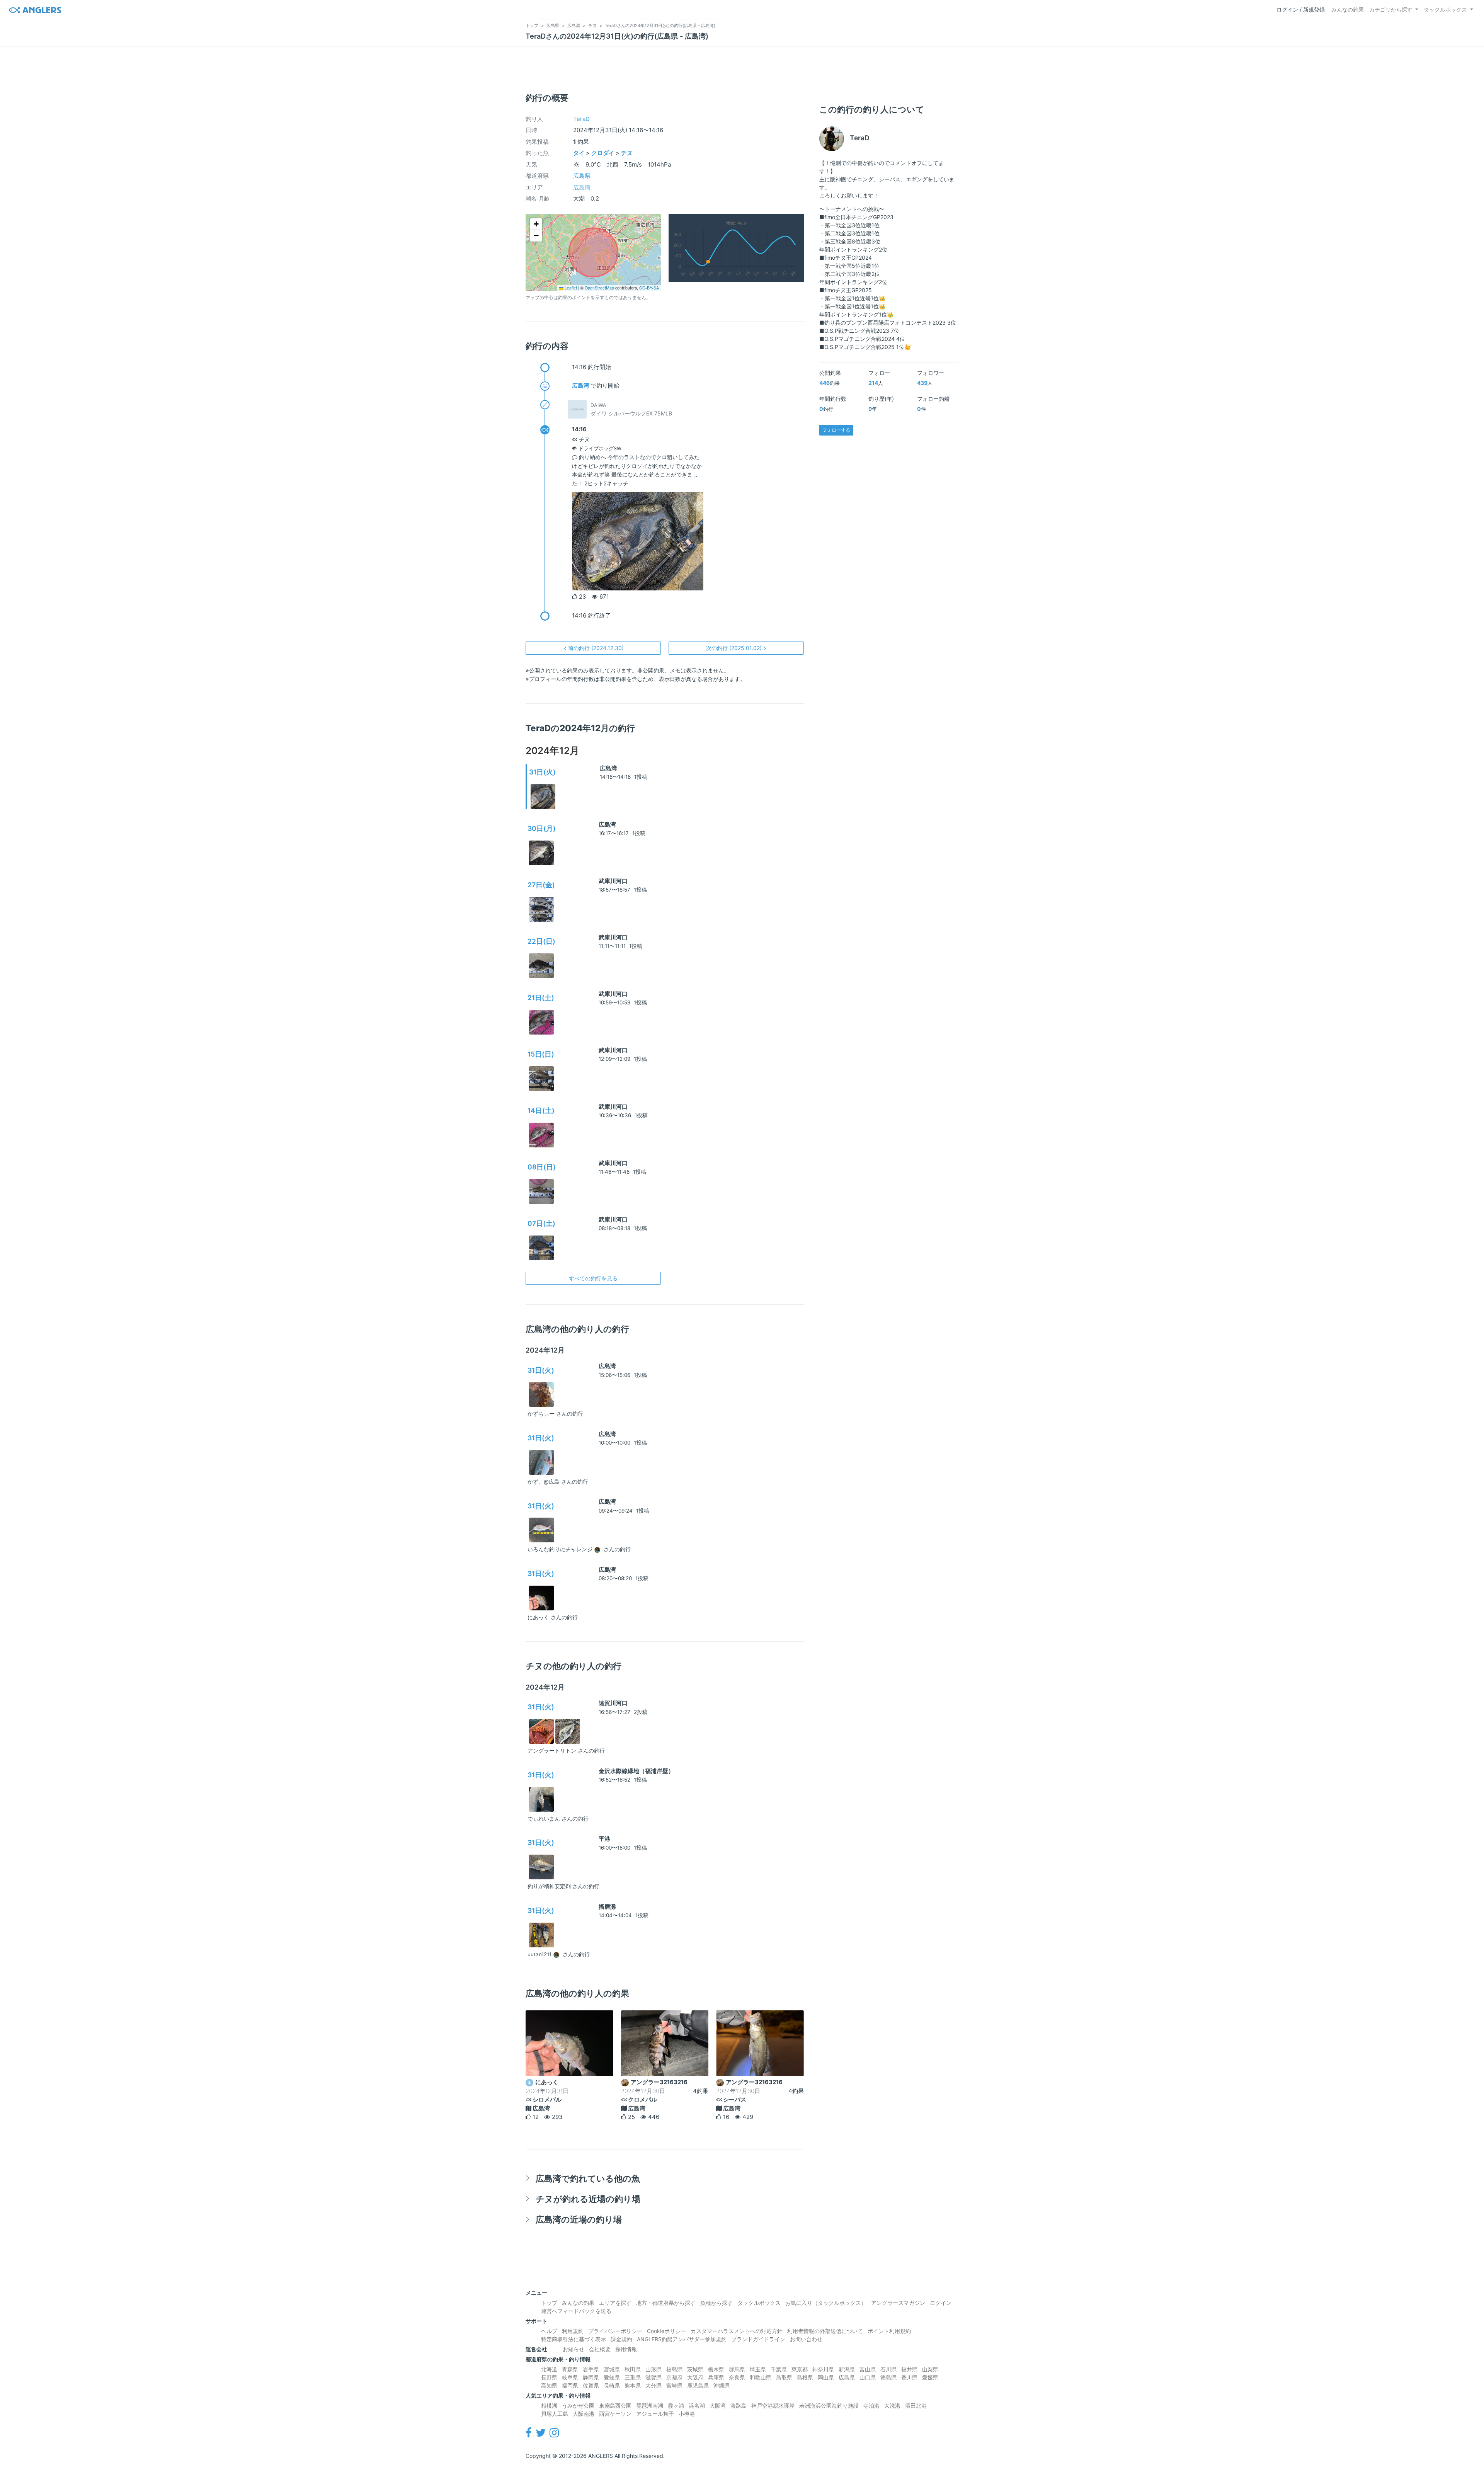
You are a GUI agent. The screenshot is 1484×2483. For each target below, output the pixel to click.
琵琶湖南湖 (650, 2406)
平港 (604, 1839)
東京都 (800, 2369)
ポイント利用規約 (889, 2331)
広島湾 (582, 187)
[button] (536, 224)
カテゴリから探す (1391, 9)
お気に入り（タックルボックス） (826, 2303)
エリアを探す (615, 2303)
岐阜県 (570, 2377)
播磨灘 (607, 1907)
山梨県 (930, 2369)
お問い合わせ (806, 2339)
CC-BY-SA (649, 288)
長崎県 (612, 2385)
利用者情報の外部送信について (825, 2331)
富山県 (868, 2369)
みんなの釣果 (1348, 9)
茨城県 (695, 2369)
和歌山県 (761, 2377)
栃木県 (716, 2369)
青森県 (570, 2369)
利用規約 (573, 2331)
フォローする (836, 430)
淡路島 (739, 2406)
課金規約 (621, 2339)
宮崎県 (674, 2385)
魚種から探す (716, 2303)
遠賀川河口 (613, 1703)
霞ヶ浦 (676, 2406)
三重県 (633, 2377)
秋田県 (633, 2369)
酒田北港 (916, 2406)
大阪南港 (584, 2414)
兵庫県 (716, 2377)
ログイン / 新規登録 (1301, 9)
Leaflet (570, 288)
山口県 (868, 2377)
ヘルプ (549, 2331)
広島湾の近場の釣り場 (579, 2219)
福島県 (674, 2369)
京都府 (674, 2377)
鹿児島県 (698, 2385)
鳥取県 (784, 2377)
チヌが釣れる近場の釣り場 (588, 2199)
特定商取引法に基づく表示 (574, 2339)
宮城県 (612, 2369)
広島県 (582, 176)
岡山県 (826, 2377)
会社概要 (600, 2349)
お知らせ (574, 2349)
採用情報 (626, 2349)
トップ (549, 2303)
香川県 (909, 2377)
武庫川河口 (613, 881)
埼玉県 (758, 2369)
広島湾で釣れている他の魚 (588, 2178)
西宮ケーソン (615, 2414)
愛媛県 (930, 2377)
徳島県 (888, 2377)
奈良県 (737, 2377)
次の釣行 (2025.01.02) (736, 648)
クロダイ (603, 153)
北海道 (549, 2369)
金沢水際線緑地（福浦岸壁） (636, 1771)
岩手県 (591, 2369)
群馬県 (737, 2369)
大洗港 (892, 2406)
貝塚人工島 (555, 2414)
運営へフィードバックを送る (576, 2311)
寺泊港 (871, 2406)
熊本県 (633, 2385)
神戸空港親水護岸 (773, 2406)
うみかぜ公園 (578, 2406)
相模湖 (549, 2406)
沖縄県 (722, 2385)
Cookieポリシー (666, 2331)
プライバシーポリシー (615, 2331)
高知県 (549, 2385)
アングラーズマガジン (898, 2303)
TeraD (581, 119)
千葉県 (779, 2369)
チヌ (627, 153)
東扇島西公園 (615, 2406)
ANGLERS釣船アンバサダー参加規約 (682, 2339)
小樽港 (687, 2414)
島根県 (805, 2377)
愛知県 (612, 2377)
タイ (579, 153)
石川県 (888, 2369)
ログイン (941, 2303)
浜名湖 (697, 2406)
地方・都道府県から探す (666, 2303)
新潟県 (847, 2369)
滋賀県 (654, 2377)
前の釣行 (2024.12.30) (593, 648)
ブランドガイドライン (758, 2339)
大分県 (654, 2385)
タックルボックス (1445, 9)
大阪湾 (718, 2406)
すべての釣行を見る (593, 1278)
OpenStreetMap (599, 288)
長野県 (549, 2377)
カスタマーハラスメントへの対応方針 (737, 2331)
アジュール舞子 (655, 2414)
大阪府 (695, 2377)
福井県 (909, 2369)
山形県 (654, 2369)
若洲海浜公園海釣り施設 (829, 2406)
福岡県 (570, 2385)
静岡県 (591, 2377)
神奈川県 (823, 2369)
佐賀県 (591, 2385)
